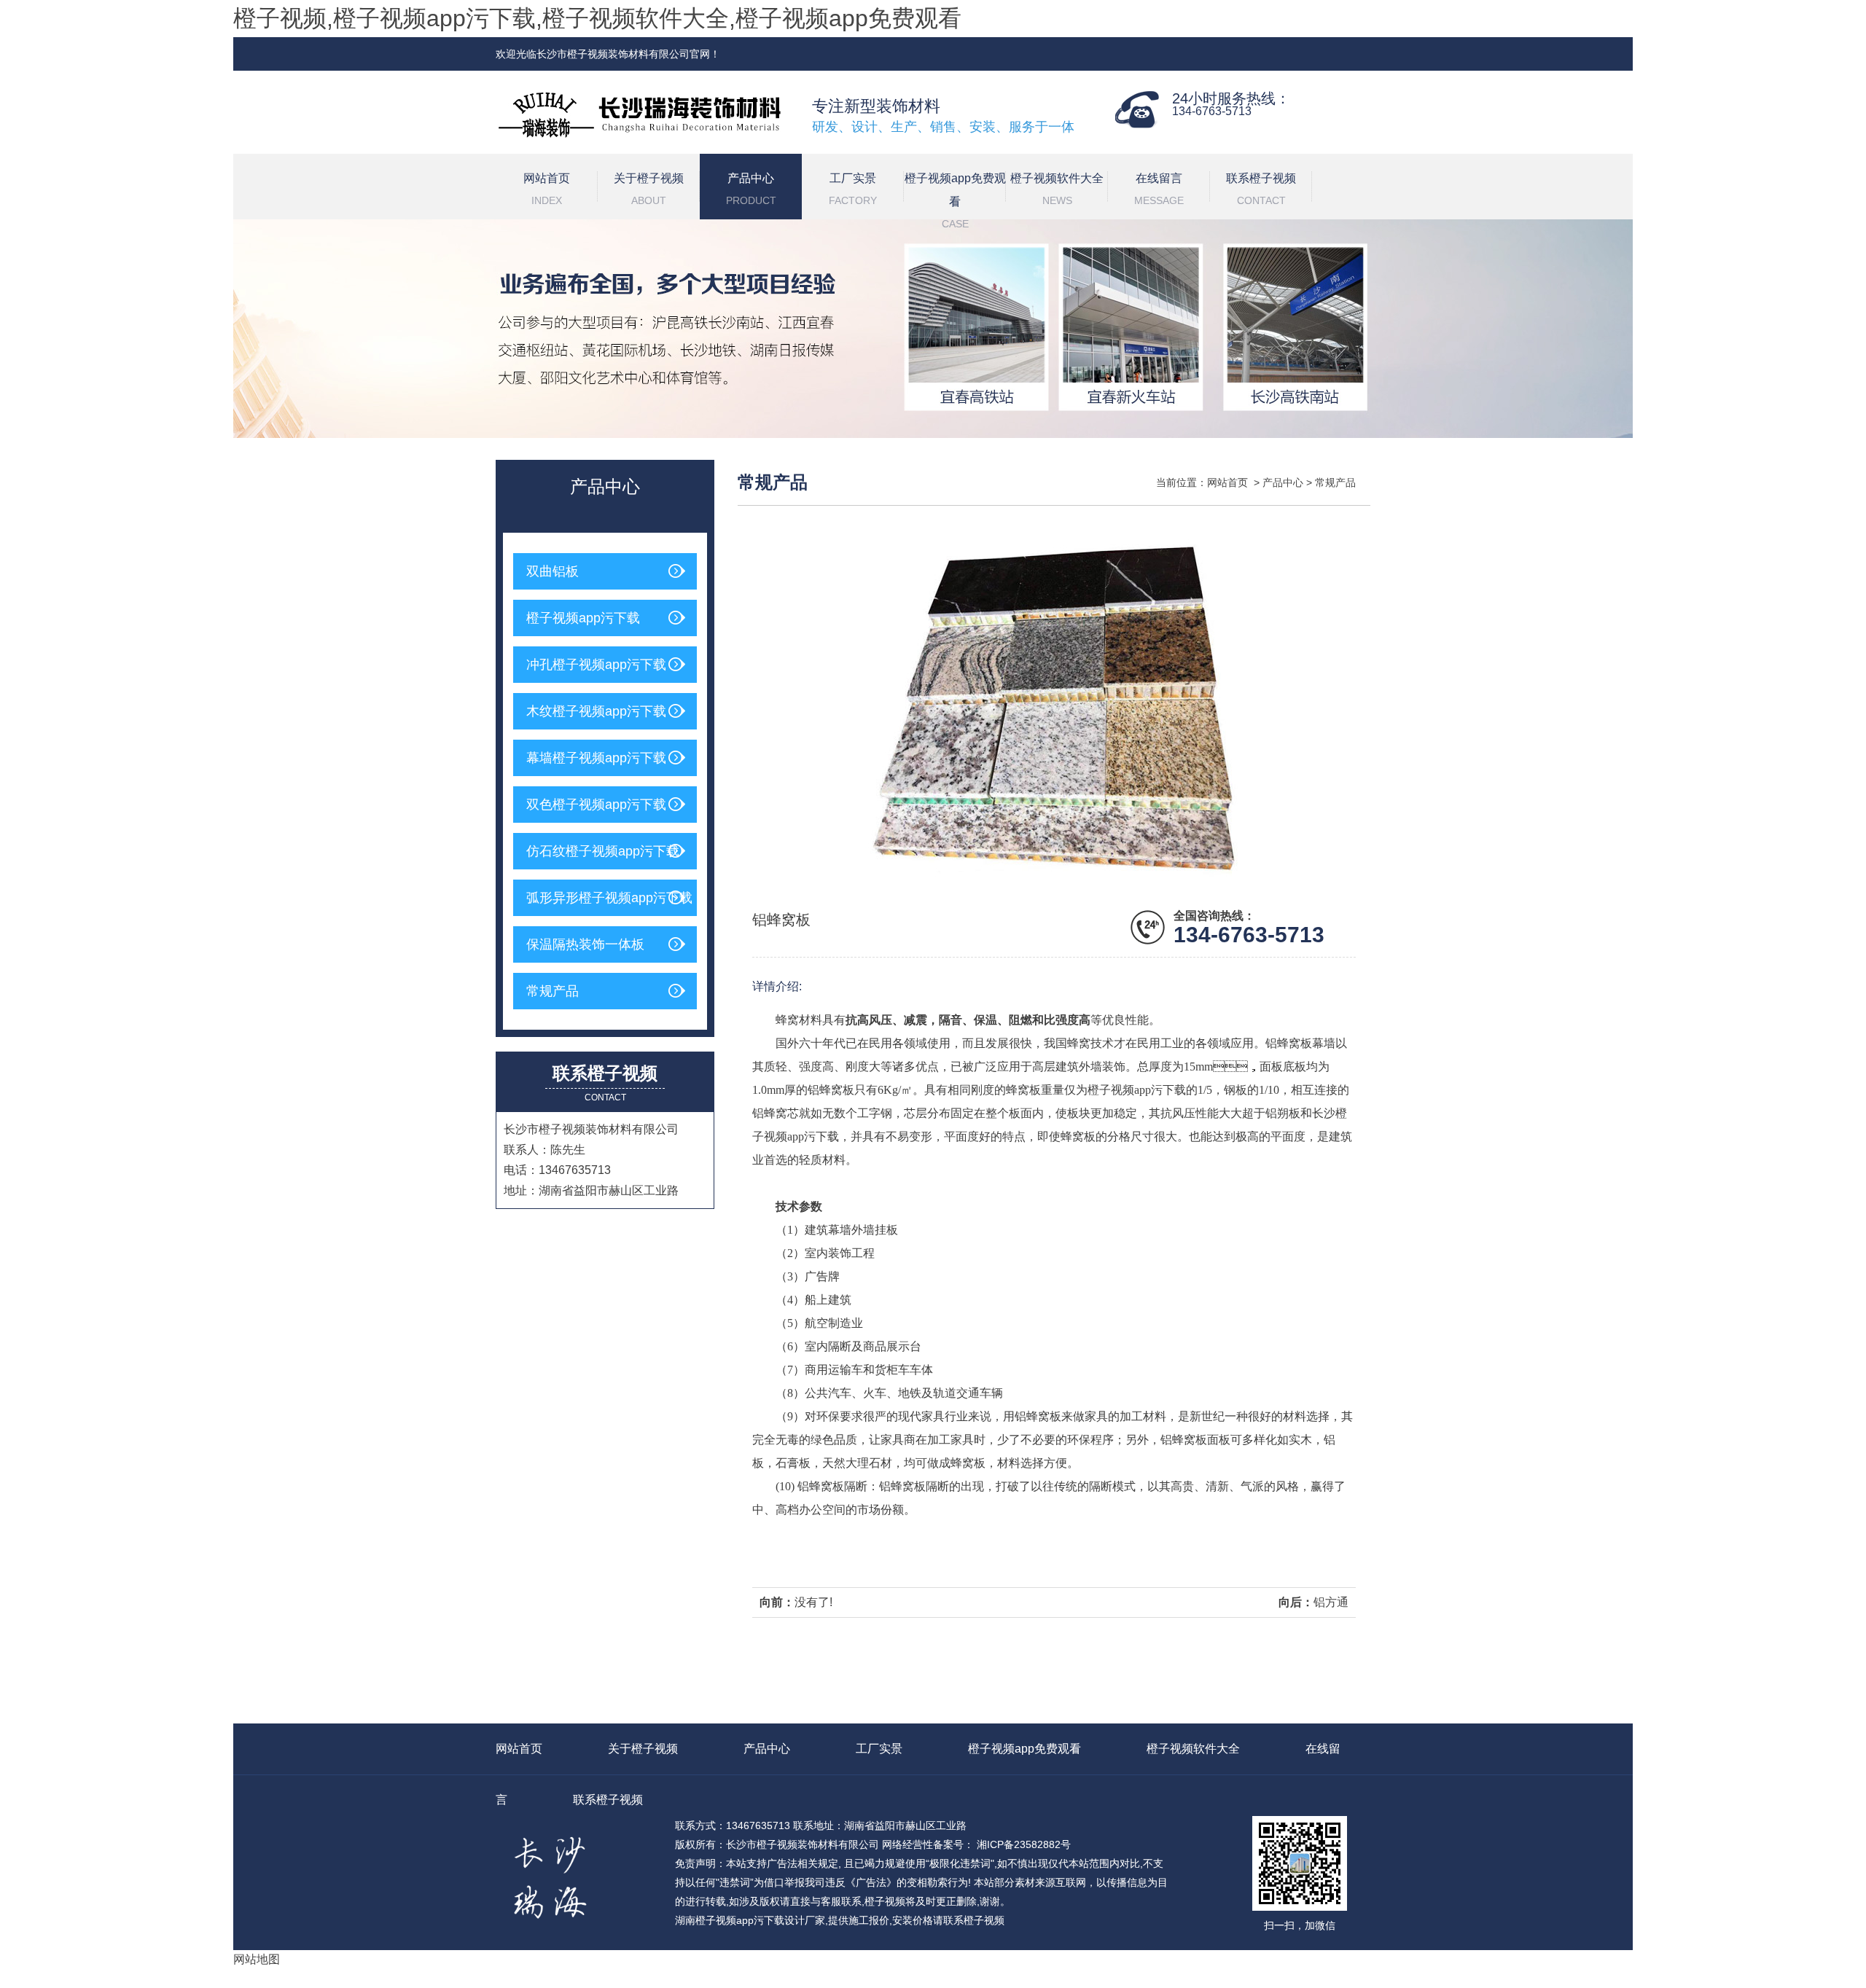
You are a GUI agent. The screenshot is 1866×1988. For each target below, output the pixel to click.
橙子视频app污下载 (583, 618)
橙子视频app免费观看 (955, 196)
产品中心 (751, 189)
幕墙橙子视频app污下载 (596, 758)
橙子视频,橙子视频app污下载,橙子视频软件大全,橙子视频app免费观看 (597, 18)
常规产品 (553, 991)
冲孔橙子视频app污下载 (596, 665)
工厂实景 (853, 189)
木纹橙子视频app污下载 (596, 711)
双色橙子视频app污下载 (596, 805)
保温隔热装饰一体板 (585, 944)
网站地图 (257, 1959)
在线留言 (1159, 189)
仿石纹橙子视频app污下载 (603, 851)
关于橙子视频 (649, 189)
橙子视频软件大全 (1057, 189)
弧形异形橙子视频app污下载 (609, 898)
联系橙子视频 (1261, 189)
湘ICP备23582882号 (1022, 1844)
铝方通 (1331, 1602)
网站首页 (547, 189)
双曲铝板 (553, 571)
